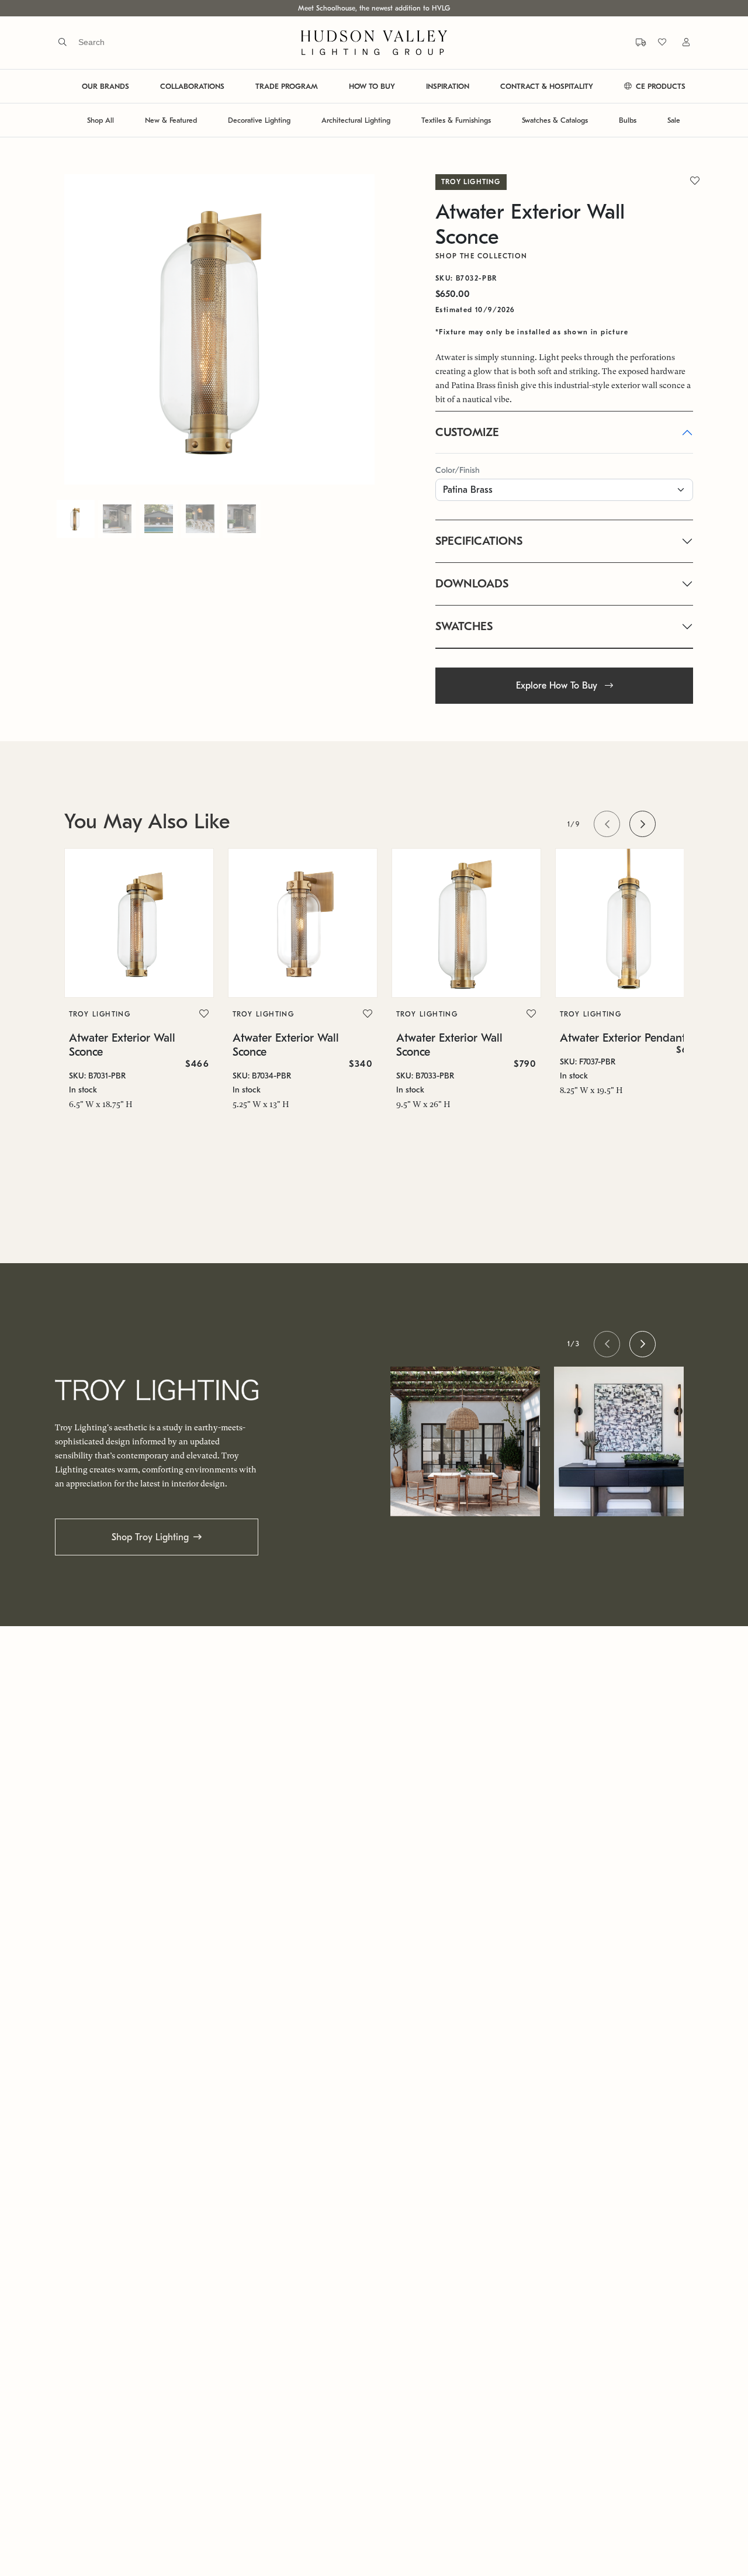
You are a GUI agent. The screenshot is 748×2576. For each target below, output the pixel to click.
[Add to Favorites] (204, 1014)
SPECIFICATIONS (479, 541)
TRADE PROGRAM (287, 86)
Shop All (101, 120)
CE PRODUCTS (659, 86)
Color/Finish (458, 470)
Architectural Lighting (356, 120)
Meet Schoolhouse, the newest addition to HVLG (374, 8)
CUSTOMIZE (467, 432)
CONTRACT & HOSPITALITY (547, 86)
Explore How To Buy (558, 686)
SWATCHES (464, 626)
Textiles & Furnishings (456, 120)
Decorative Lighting (259, 120)
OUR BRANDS (105, 86)
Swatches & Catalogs (555, 120)
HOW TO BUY (372, 86)
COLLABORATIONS (192, 86)
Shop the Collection (482, 256)
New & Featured (171, 120)
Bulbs (628, 120)
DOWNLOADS (472, 584)
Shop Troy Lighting (150, 1537)
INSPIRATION (448, 86)
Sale (674, 120)
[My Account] (679, 42)
